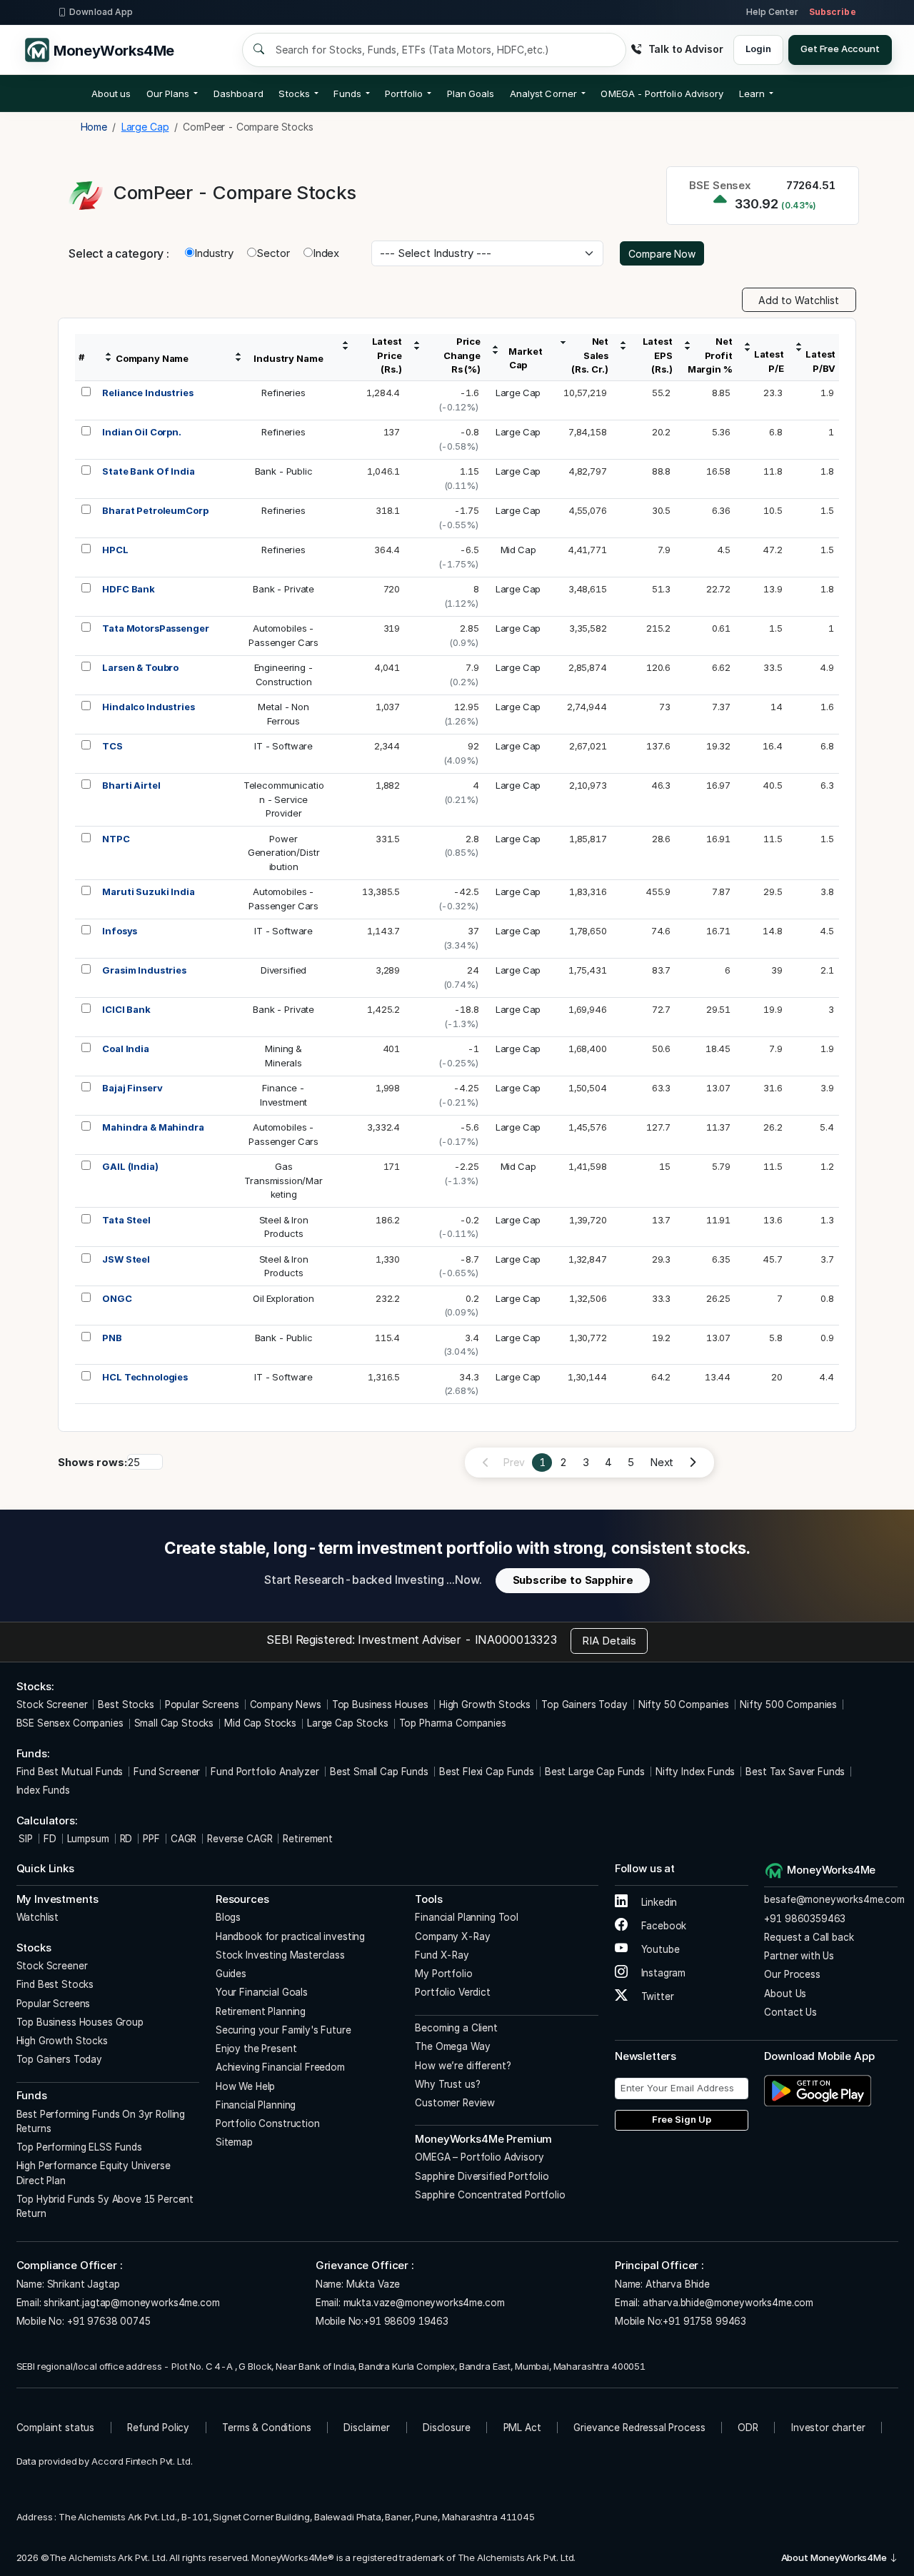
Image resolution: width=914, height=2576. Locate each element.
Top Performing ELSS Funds (79, 2147)
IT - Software (283, 746)
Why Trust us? (447, 2084)
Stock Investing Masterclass (280, 1955)
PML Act (522, 2428)
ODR (748, 2428)
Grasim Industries (144, 970)
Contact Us (790, 2012)
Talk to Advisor (685, 49)
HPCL (115, 550)
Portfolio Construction (268, 2123)
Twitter (656, 1996)
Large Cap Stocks (348, 1723)
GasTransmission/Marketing (283, 1180)
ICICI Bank (126, 1009)
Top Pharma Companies (453, 1723)
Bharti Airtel (131, 785)
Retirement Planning (261, 2011)
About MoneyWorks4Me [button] (835, 2557)
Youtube (659, 1949)
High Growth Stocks (485, 1704)
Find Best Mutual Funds (70, 1772)
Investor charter (828, 2428)
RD (126, 1839)
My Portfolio (443, 1974)
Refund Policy (158, 2428)
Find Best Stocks (55, 1984)
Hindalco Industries (148, 707)
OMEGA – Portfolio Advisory (479, 2157)
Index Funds (43, 1790)
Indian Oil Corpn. (141, 432)
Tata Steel (126, 1220)
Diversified (283, 970)
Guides (231, 1974)
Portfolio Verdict (452, 1992)
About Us (785, 1994)
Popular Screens (202, 1704)
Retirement (308, 1839)
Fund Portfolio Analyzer (265, 1772)
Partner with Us (799, 1956)
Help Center (772, 12)
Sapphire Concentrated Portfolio (490, 2195)
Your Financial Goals (262, 1992)
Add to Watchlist (799, 300)
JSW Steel (126, 1259)
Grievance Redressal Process (639, 2428)
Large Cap (518, 393)
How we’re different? (463, 2066)
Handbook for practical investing (290, 1936)
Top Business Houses (380, 1704)
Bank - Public (284, 471)
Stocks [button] (294, 94)
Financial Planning (256, 2105)
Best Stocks (126, 1704)
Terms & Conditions (266, 2428)
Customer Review (455, 2103)
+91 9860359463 (805, 1919)
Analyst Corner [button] (543, 94)
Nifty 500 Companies (788, 1704)
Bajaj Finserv (132, 1088)
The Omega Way (452, 2046)
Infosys (120, 931)
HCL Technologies (145, 1377)
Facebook (663, 1926)
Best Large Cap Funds (595, 1772)
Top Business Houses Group (80, 2022)
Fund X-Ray (442, 1955)
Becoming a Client (456, 2028)
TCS (112, 746)
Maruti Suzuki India (148, 892)
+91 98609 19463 (406, 2321)
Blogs (228, 1917)
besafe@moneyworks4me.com (834, 1899)
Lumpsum (88, 1839)
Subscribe (833, 12)
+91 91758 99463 (704, 2321)
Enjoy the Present (256, 2049)
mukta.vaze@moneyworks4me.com (424, 2303)
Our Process (792, 1974)
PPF (151, 1839)
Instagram (662, 1973)
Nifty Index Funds (695, 1772)
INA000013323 (516, 1640)
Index (326, 253)
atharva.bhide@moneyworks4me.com (728, 2303)
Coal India (126, 1049)
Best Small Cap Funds (379, 1772)
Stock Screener (52, 1704)
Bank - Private (283, 589)
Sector (273, 253)
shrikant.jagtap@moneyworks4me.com (131, 2303)
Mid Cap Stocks (260, 1723)
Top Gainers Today (584, 1704)
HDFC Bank (129, 589)
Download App (101, 12)
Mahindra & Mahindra (153, 1127)
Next (662, 1462)
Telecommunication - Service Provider (284, 799)
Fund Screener (167, 1772)
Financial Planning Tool (467, 1917)
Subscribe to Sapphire (573, 1580)
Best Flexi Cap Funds (487, 1772)
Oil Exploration (283, 1298)
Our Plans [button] (168, 94)
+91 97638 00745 (107, 2321)
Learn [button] (752, 94)
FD (50, 1839)
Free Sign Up (682, 2119)
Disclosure (447, 2428)
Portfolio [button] (404, 94)
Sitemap (234, 2142)
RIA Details (609, 1641)
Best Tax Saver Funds (795, 1772)
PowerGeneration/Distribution (284, 853)
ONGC (117, 1298)
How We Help (245, 2086)
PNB (112, 1338)
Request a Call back (809, 1937)
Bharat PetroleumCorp (155, 510)
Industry (214, 253)
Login (758, 49)
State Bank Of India (148, 471)
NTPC (116, 839)
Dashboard (238, 94)
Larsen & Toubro (140, 667)
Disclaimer (367, 2428)
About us (111, 94)
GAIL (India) (130, 1166)
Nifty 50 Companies (684, 1704)
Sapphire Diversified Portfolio (482, 2176)
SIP (25, 1839)
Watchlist (38, 1917)
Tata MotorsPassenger (155, 628)
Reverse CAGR (240, 1839)
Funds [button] (347, 94)
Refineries (283, 393)
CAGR (184, 1839)
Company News (286, 1704)
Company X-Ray (452, 1936)
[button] (662, 94)
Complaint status (56, 2428)
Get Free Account (840, 49)
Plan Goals (471, 94)
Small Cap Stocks (174, 1723)
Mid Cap (518, 550)
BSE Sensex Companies (70, 1723)
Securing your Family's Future (283, 2030)
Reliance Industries (147, 393)
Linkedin (658, 1902)
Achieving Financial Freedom (280, 2067)
